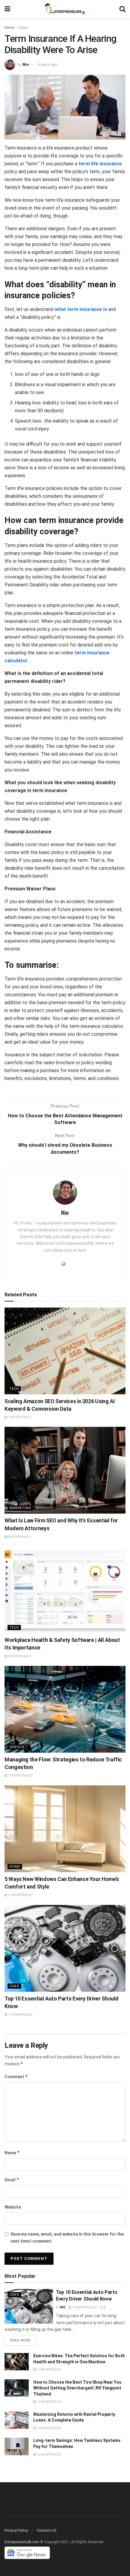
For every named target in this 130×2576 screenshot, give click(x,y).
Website (13, 2207)
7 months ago (19, 1417)
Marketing (20, 1508)
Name (12, 2153)
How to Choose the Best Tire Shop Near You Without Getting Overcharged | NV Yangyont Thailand (77, 2388)
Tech (14, 1389)
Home (9, 28)
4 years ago (48, 64)
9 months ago (19, 1656)
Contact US (47, 2530)
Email (12, 2180)
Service (17, 1747)
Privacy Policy (16, 2530)
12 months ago (49, 2454)
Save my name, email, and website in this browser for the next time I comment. (67, 2237)
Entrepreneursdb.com (22, 2542)
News (24, 28)
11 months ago (20, 1776)
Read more (20, 2340)
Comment (16, 2076)
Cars (14, 1986)
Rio (26, 64)
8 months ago (19, 1537)
